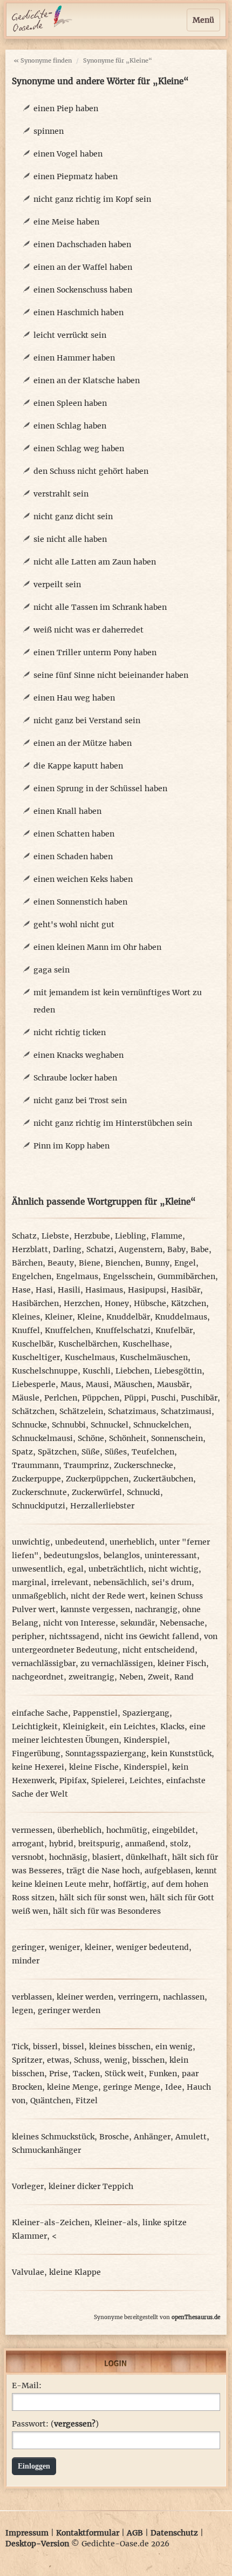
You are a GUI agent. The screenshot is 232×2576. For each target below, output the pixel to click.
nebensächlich (120, 1582)
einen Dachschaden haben (82, 244)
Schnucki (144, 1492)
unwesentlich (37, 1569)
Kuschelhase (146, 1344)
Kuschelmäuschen (154, 1357)
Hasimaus (104, 1290)
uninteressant (171, 1555)
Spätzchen (57, 1452)
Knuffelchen (68, 1330)
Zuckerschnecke (144, 1465)
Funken (163, 2074)
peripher (28, 1636)
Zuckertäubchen (163, 1479)
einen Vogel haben (68, 154)
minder (26, 1961)
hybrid (61, 1844)
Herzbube (92, 1236)
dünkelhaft (146, 1857)
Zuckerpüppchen (97, 1479)
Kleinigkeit (84, 1727)
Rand (184, 1677)
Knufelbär (174, 1330)
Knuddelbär (128, 1317)
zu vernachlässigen (117, 1663)
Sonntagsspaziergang (106, 1753)
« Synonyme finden (43, 60)
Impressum (27, 2533)
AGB (135, 2533)
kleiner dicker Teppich (91, 2186)
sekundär (138, 1623)
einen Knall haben (67, 811)
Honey (117, 1303)
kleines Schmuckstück (53, 2137)
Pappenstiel (95, 1713)
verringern (138, 1997)
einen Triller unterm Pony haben (95, 653)
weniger (64, 1947)
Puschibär (199, 1398)
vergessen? (75, 2424)
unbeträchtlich (116, 1569)
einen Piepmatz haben (76, 176)
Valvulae (28, 2272)
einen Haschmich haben (79, 312)
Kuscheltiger (36, 1357)
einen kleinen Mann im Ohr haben (97, 947)
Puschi (163, 1398)
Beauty (61, 1263)
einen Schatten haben (74, 834)
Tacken (86, 2074)
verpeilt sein (57, 584)
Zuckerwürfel (97, 1492)
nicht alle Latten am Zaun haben (95, 562)
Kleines (26, 1317)
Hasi (44, 1290)
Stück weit (124, 2074)
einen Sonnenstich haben (80, 902)
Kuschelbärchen (88, 1344)
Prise (59, 2074)
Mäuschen (133, 1384)
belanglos (122, 1555)
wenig (116, 2060)
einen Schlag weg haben (79, 448)
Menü (203, 20)
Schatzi (100, 1249)
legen (22, 2010)
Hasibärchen (35, 1303)
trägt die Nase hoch (103, 1871)
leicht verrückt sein (70, 335)
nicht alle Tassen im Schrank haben (100, 607)
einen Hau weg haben (74, 698)
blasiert (107, 1857)
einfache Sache (40, 1713)
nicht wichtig (173, 1569)
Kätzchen (189, 1303)
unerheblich (132, 1542)
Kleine (89, 1317)
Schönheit (128, 1438)
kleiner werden (85, 1997)
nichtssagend (74, 1636)
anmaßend (145, 1844)
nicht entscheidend (159, 1650)
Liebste (55, 1236)
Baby (176, 1249)
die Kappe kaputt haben (78, 766)
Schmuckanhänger (46, 2150)
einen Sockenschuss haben (83, 290)
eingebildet (174, 1830)
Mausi (97, 1384)
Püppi (135, 1398)
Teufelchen (153, 1452)
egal (76, 1569)
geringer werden (69, 2010)
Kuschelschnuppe (45, 1371)
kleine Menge (73, 2087)
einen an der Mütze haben (83, 743)
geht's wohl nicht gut (74, 925)
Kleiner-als (116, 2222)
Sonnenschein (177, 1438)
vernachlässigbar (44, 1663)
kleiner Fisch (182, 1663)
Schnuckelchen (161, 1425)
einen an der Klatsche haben (87, 380)
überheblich (79, 1830)
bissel (73, 2047)
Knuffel (26, 1330)
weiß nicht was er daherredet (88, 630)
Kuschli (97, 1371)
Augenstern (141, 1249)
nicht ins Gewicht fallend (152, 1636)
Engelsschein (128, 1276)
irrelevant (70, 1582)
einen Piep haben (66, 108)
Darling (67, 1249)
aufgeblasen (168, 1871)
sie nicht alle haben (70, 539)
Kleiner (59, 1317)
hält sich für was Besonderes (107, 1911)
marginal (29, 1582)
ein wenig (174, 2047)
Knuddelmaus (181, 1317)
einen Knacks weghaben (79, 1055)
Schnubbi (69, 1425)
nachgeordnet (38, 1677)
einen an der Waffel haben (83, 267)
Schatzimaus (132, 1411)
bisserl (45, 2047)
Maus (71, 1384)
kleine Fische (94, 1767)
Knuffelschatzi (123, 1330)
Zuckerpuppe (36, 1479)
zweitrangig (91, 1677)
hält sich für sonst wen (102, 1898)
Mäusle (26, 1398)
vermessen (32, 1830)
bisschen (148, 2060)
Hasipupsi (147, 1290)
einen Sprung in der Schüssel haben (100, 789)
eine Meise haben (66, 222)
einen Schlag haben (70, 426)
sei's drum (172, 1582)
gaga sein (52, 970)
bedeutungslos (71, 1555)
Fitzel (87, 2101)
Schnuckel (110, 1425)
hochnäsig (68, 1857)
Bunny (157, 1263)
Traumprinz (86, 1465)
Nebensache (182, 1623)
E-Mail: (27, 2385)
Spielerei (108, 1780)
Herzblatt (30, 1249)
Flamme (167, 1236)
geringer (28, 1947)
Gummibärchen (186, 1276)
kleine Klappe (75, 2272)
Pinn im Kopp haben (71, 1146)
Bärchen (27, 1263)
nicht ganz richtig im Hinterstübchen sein (113, 1123)
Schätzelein (81, 1411)
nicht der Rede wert (108, 1596)
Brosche (114, 2137)
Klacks (172, 1727)
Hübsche (150, 1303)
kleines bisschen (120, 2047)
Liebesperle (34, 1384)
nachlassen (184, 1997)
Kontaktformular (88, 2533)
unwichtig (31, 1542)
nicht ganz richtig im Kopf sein (92, 199)
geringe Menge (132, 2087)
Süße (91, 1452)
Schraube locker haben (75, 1078)
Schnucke (29, 1425)
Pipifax (73, 1780)
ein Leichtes (132, 1727)
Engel (185, 1263)
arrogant (28, 1844)
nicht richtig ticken (70, 1032)
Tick (20, 2047)
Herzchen (82, 1303)
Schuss (87, 2060)
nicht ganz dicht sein (73, 516)
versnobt (28, 1857)
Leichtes (145, 1780)
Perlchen (61, 1398)
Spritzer (27, 2060)
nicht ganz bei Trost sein (80, 1100)
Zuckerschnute (39, 1492)
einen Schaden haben (73, 857)
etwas (58, 2060)
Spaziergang (146, 1713)
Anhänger (152, 2137)
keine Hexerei (38, 1767)
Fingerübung (36, 1753)
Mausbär (173, 1384)
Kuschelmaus (90, 1357)
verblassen (32, 1997)
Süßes (116, 1452)
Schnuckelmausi (42, 1438)
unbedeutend (80, 1542)
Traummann (35, 1465)
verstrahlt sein (61, 494)
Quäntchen (50, 2101)
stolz (179, 1844)
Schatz (24, 1236)
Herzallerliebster (102, 1506)
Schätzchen (33, 1411)
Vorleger (28, 2186)
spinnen (49, 131)
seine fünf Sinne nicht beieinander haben (111, 675)
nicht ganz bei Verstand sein (87, 721)
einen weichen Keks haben (83, 879)
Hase (21, 1290)
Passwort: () (55, 2424)
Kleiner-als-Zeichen (51, 2222)
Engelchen (32, 1276)
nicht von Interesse (79, 1623)
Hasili (69, 1290)
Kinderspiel (145, 1740)
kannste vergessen (95, 1609)
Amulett (191, 2137)
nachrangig (156, 1609)
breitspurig (99, 1844)
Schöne (91, 1438)
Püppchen (101, 1398)
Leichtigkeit (35, 1727)
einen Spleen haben (70, 403)
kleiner (98, 1947)
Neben (131, 1677)
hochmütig (127, 1830)
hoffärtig (130, 1884)
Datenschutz (174, 2533)
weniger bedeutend (152, 1947)
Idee (173, 2087)
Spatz (22, 1452)
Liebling (131, 1236)
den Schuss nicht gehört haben (91, 471)
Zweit (159, 1677)
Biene (90, 1263)
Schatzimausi (186, 1411)
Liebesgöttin (178, 1371)
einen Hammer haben (74, 358)
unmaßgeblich (39, 1596)
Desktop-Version (37, 2544)
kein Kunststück (181, 1753)
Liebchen (132, 1371)
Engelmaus (77, 1276)
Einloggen (34, 2466)
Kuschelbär (33, 1344)
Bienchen (123, 1263)
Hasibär (186, 1290)
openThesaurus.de (196, 2317)
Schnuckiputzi (39, 1506)
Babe (200, 1249)
